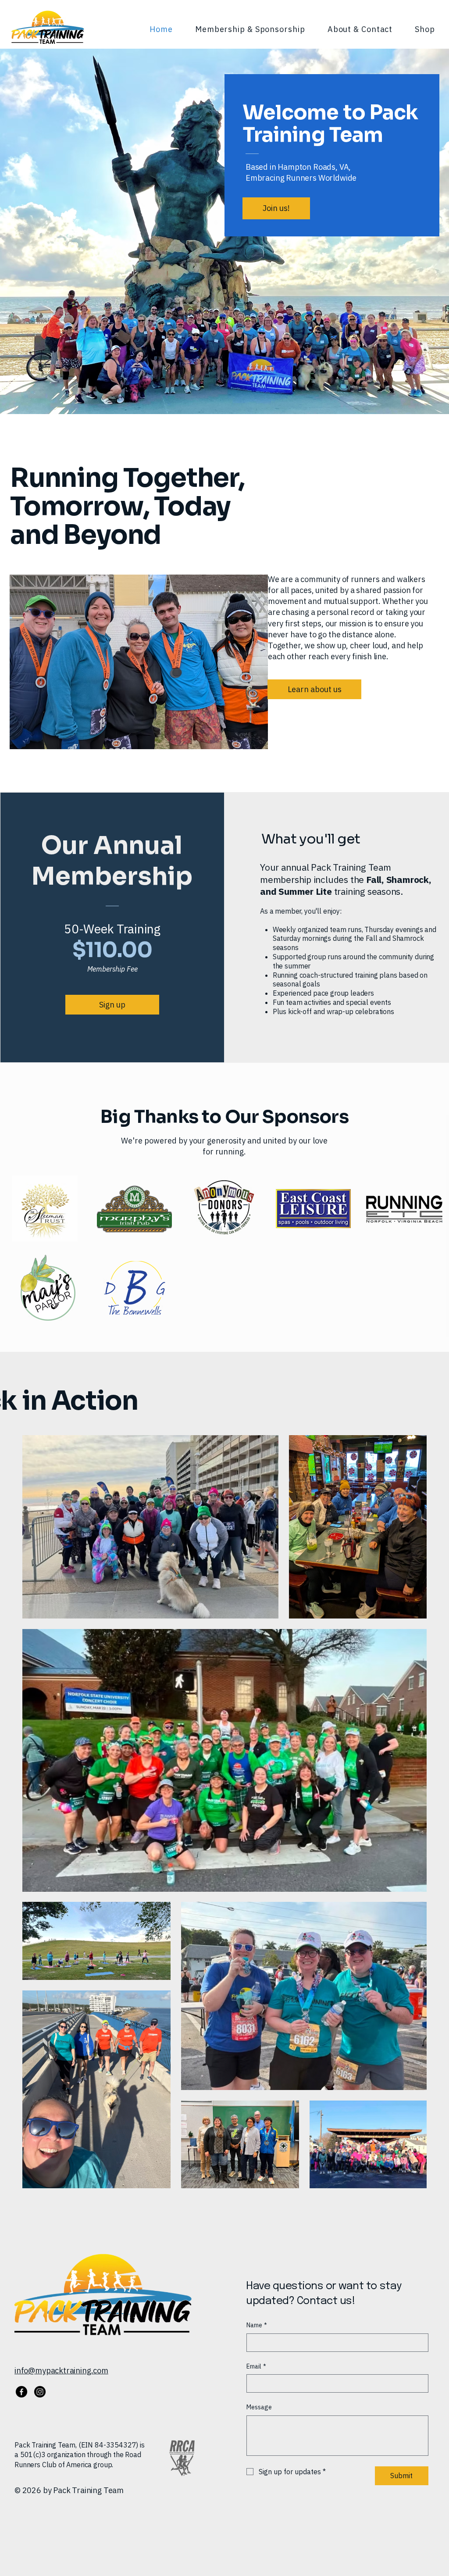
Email (256, 2366)
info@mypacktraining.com (61, 2371)
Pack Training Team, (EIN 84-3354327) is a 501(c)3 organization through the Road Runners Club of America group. (80, 2455)
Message (259, 2407)
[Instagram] (40, 2392)
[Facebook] (21, 2392)
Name (257, 2325)
